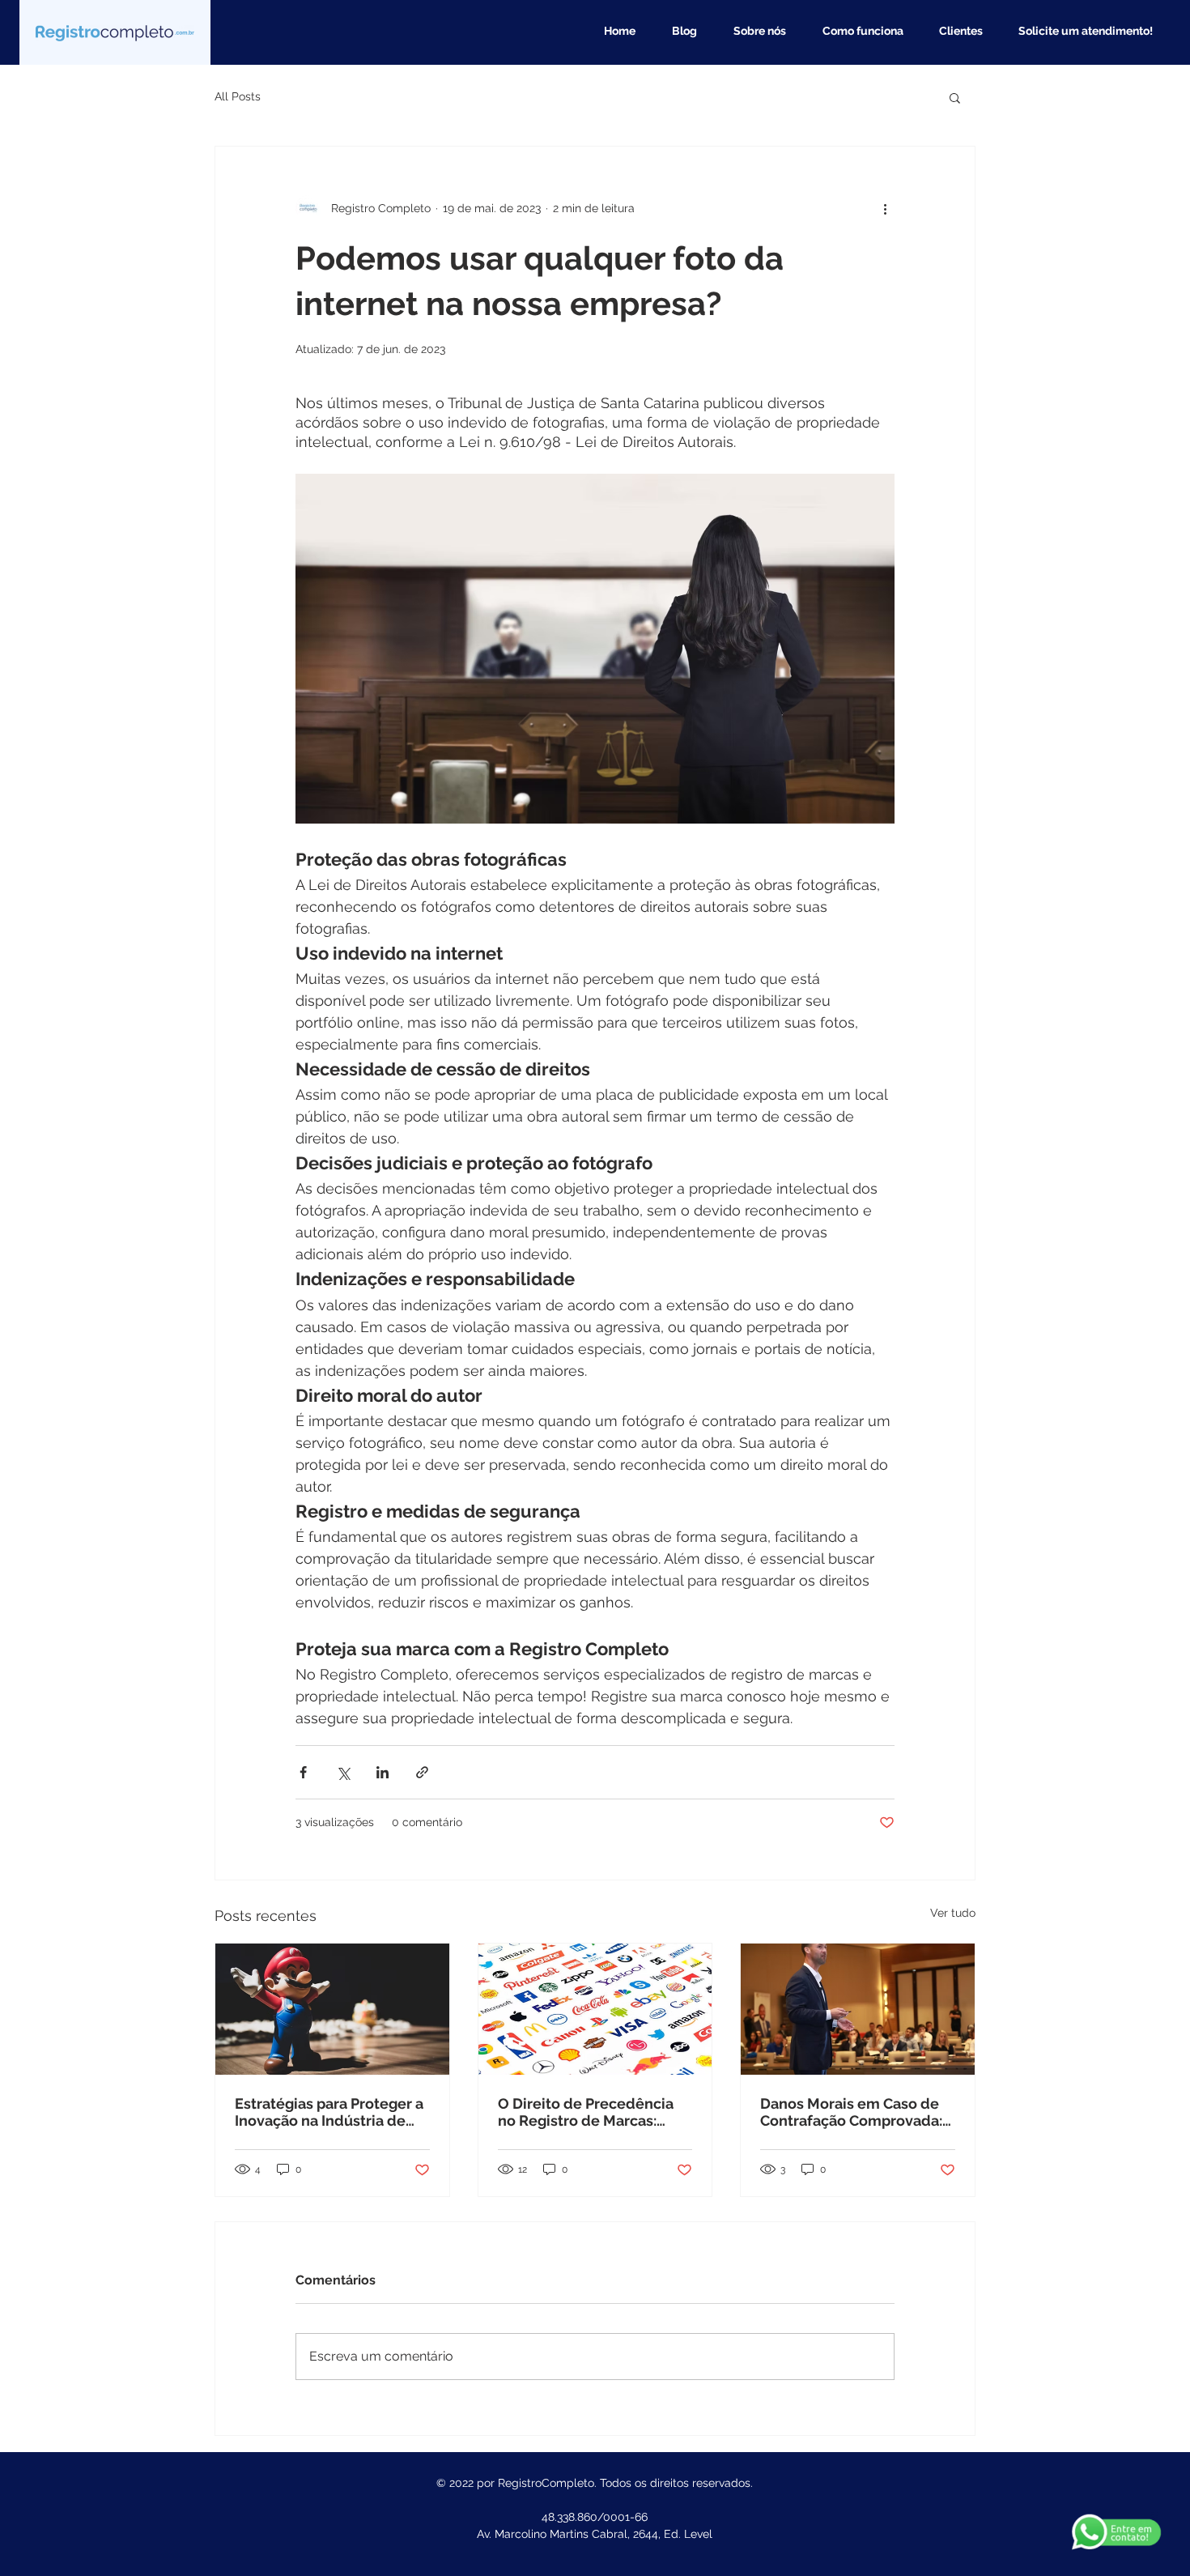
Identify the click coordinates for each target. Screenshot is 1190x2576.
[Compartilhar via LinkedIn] (382, 1772)
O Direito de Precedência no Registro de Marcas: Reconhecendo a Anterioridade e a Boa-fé (586, 2112)
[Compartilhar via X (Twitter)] (343, 1772)
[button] (955, 97)
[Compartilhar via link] (422, 1772)
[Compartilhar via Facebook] (303, 1772)
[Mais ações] (885, 208)
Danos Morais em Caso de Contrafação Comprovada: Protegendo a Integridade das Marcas (851, 2112)
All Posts (238, 96)
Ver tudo (953, 1913)
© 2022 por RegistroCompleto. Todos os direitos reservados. (595, 2483)
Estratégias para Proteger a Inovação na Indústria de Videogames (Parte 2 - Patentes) (329, 2112)
